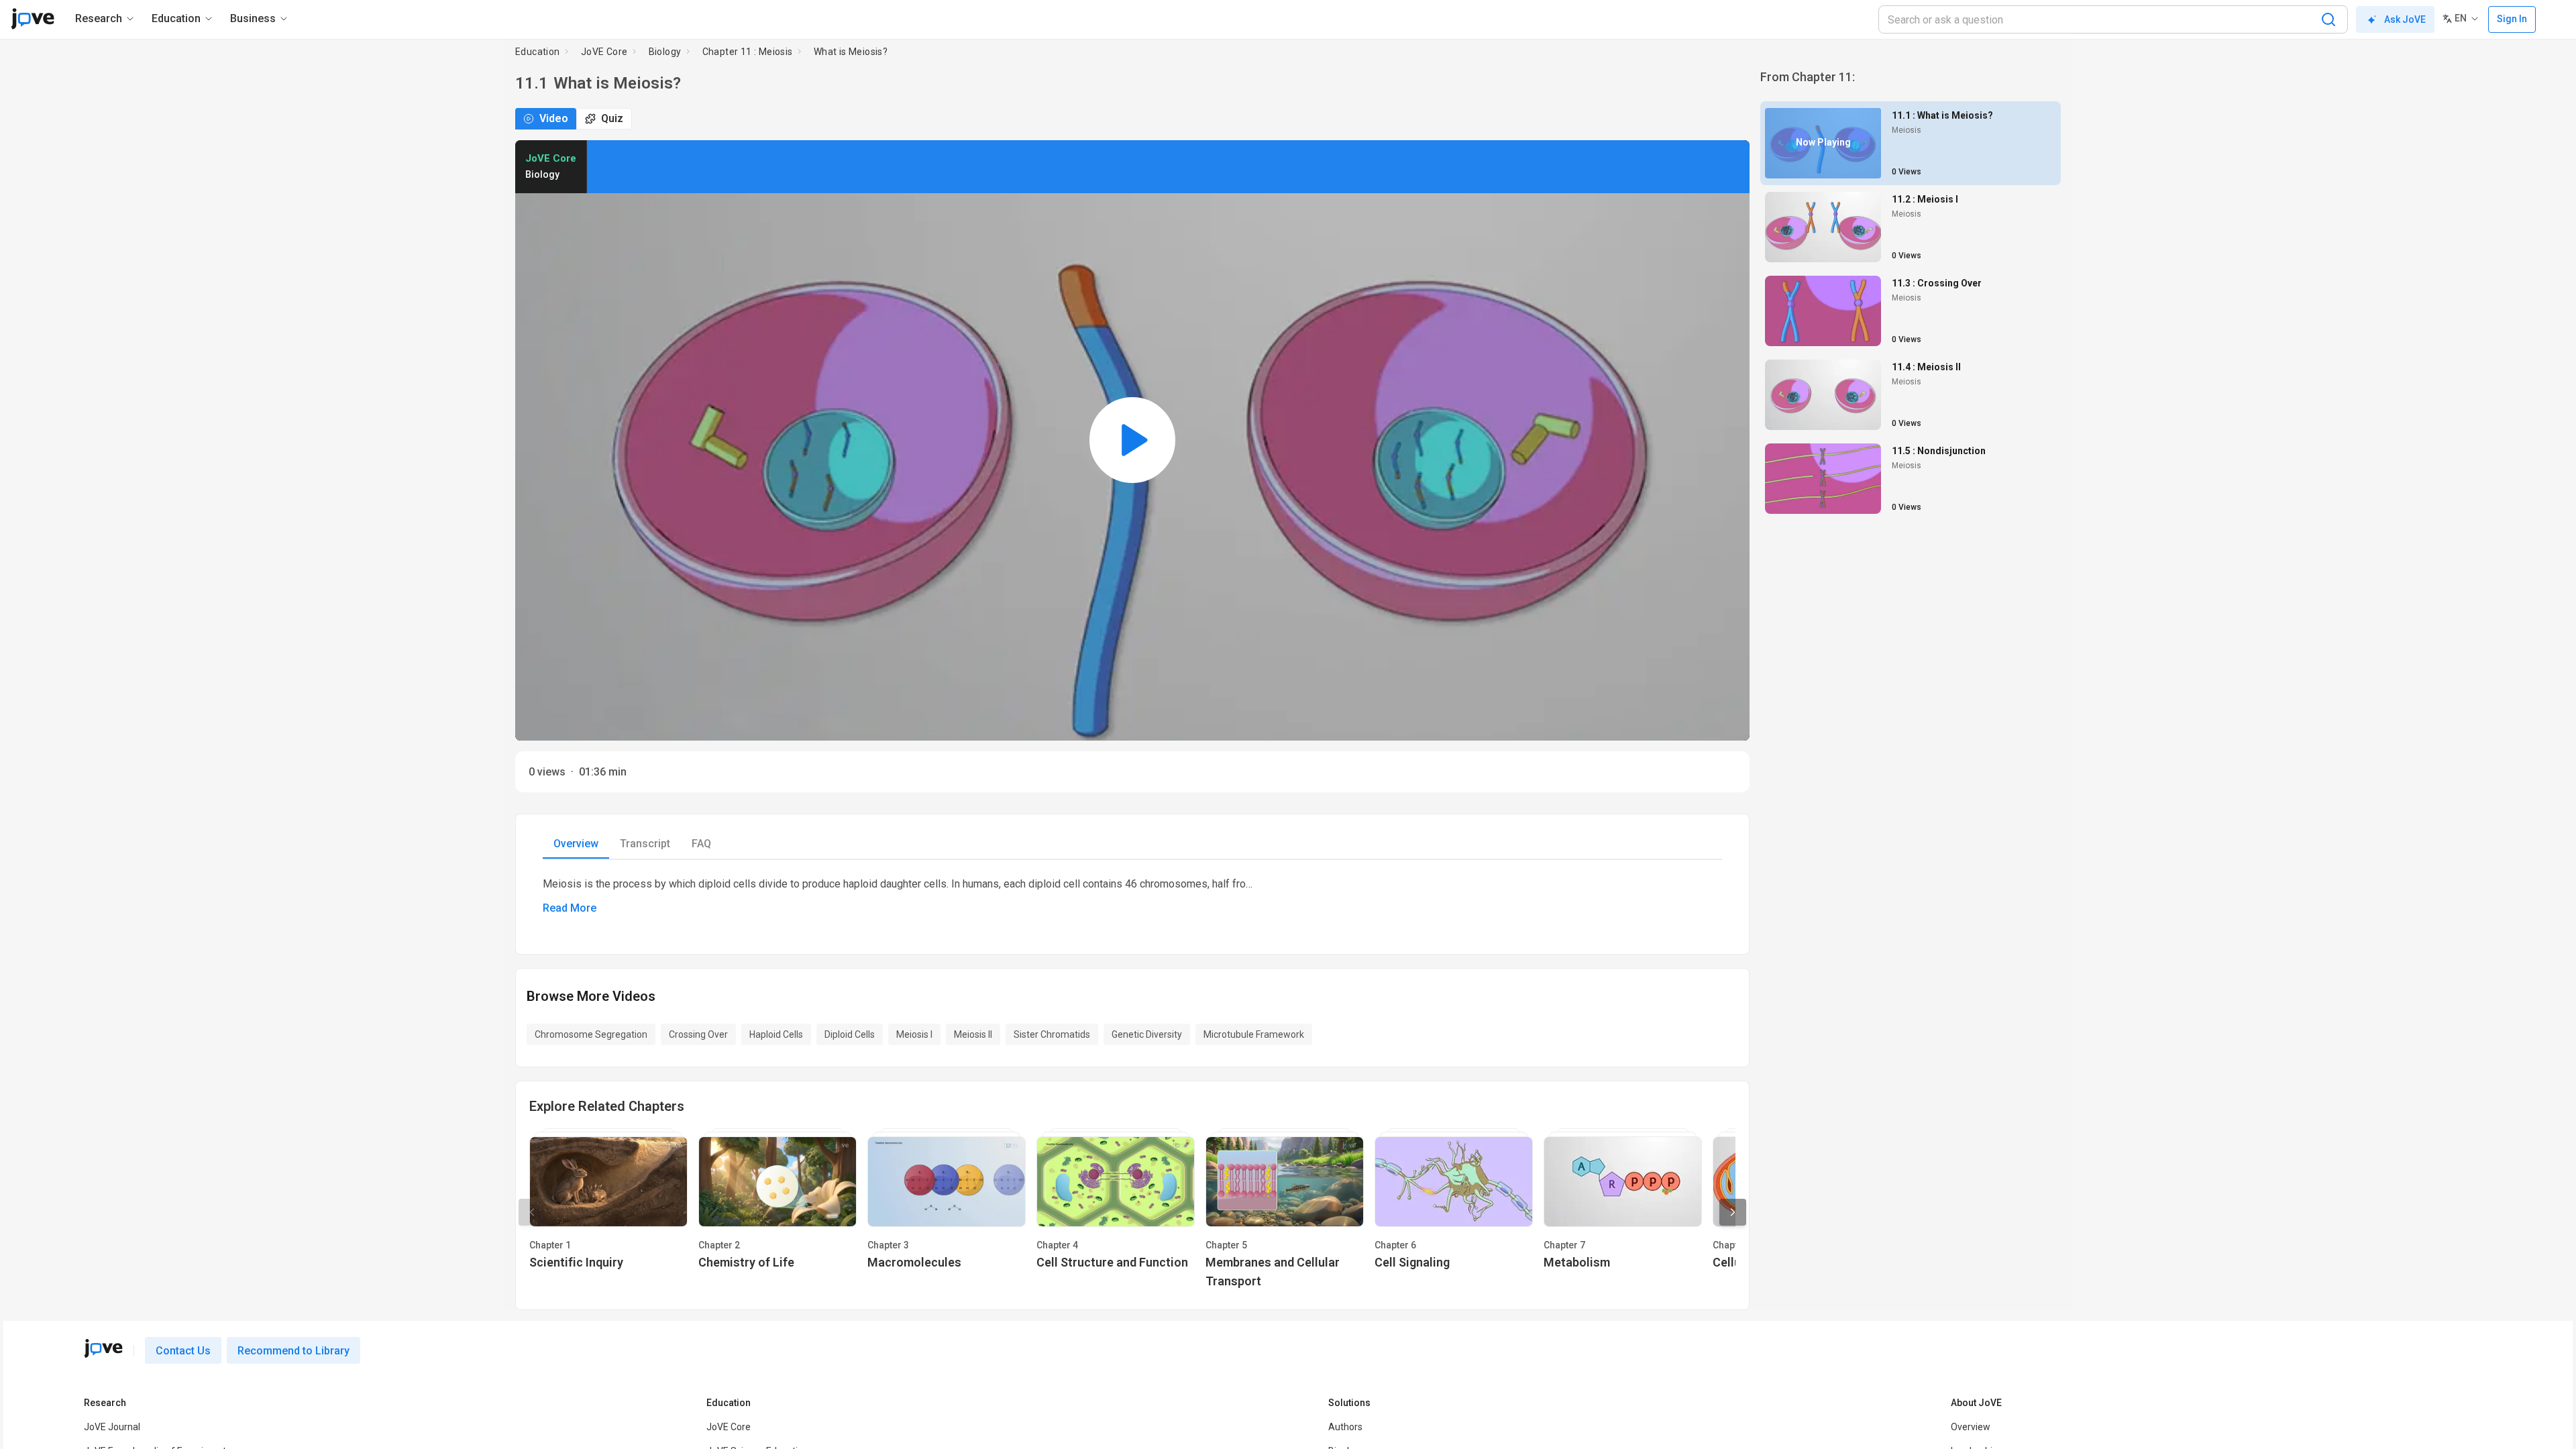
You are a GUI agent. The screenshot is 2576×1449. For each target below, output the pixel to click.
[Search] (2328, 19)
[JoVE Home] (33, 19)
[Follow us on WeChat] (182, 863)
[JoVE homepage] (103, 526)
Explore (928, 414)
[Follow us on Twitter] (152, 863)
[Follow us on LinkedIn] (123, 863)
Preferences (1355, 760)
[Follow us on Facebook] (93, 863)
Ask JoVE (2405, 19)
